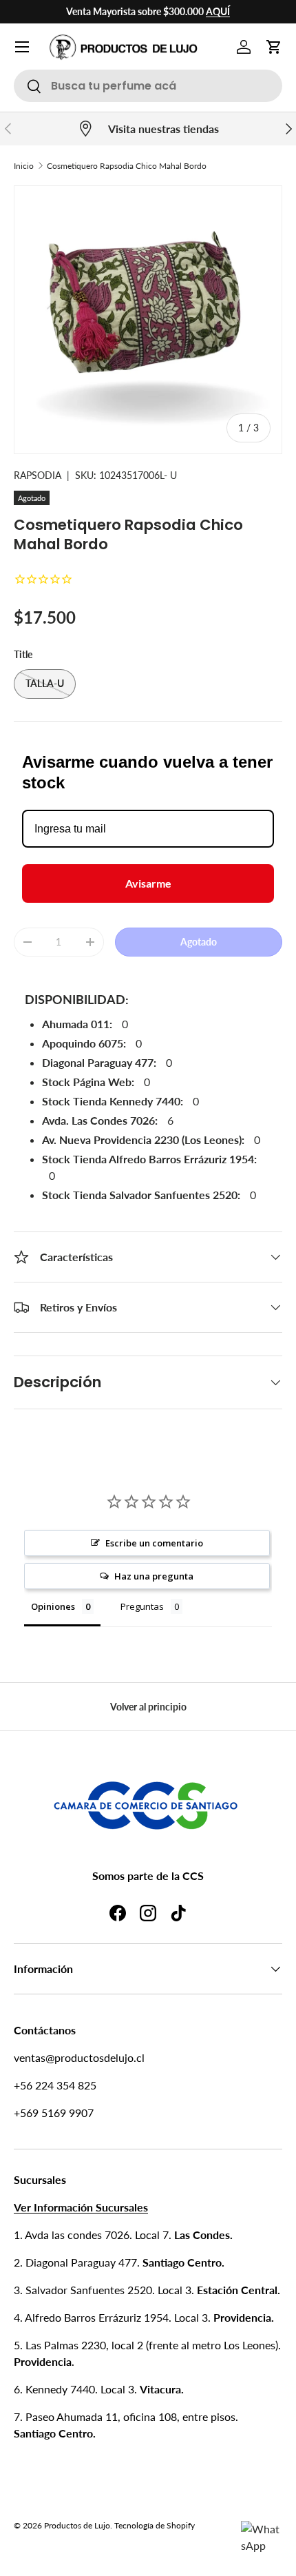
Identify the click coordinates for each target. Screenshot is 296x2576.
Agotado (199, 942)
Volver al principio (148, 1707)
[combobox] (148, 86)
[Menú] (22, 47)
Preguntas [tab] (142, 1606)
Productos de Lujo (77, 2525)
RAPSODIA (38, 475)
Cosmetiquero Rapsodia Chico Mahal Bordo (127, 166)
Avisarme (148, 883)
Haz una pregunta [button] (154, 1576)
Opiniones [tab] (53, 1606)
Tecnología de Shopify (155, 2525)
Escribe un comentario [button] (154, 1543)
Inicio (24, 166)
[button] (274, 47)
